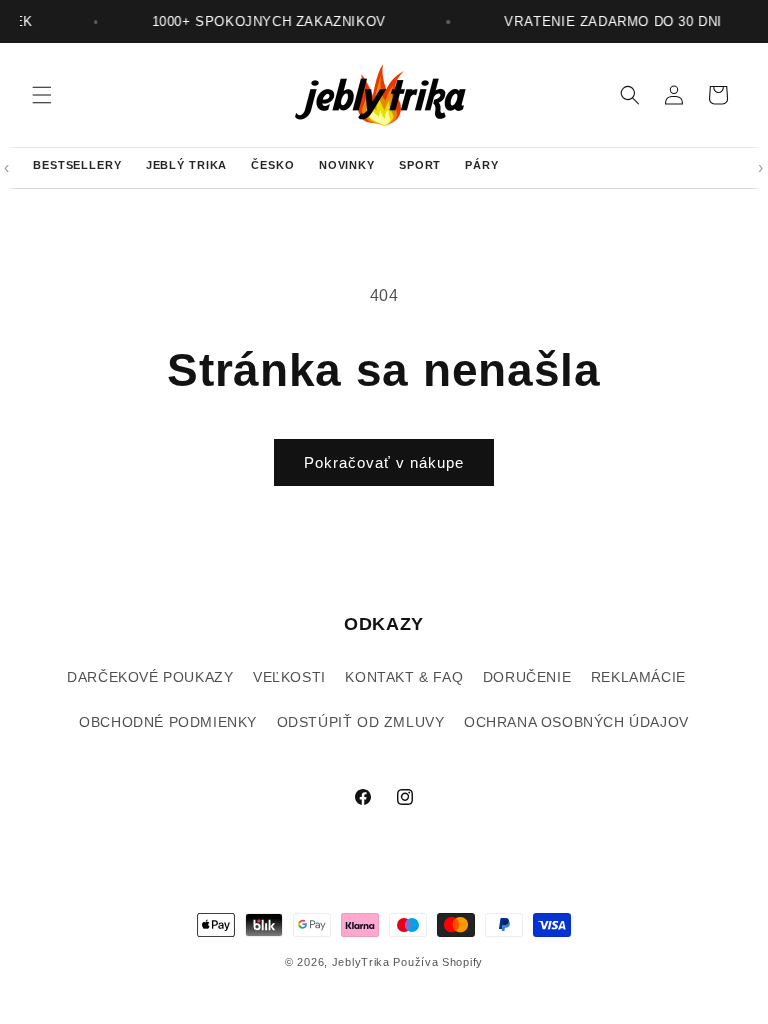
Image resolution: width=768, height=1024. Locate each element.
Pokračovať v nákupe (384, 462)
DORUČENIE (527, 677)
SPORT (420, 165)
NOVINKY (347, 165)
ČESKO (272, 165)
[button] (42, 95)
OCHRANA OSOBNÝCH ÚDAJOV (576, 722)
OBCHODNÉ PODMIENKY (168, 722)
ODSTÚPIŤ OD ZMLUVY (361, 722)
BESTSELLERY (77, 165)
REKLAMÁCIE (638, 677)
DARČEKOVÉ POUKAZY (150, 677)
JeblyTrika (361, 962)
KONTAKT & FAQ (404, 677)
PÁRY (482, 165)
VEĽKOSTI (289, 677)
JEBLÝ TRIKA (187, 165)
